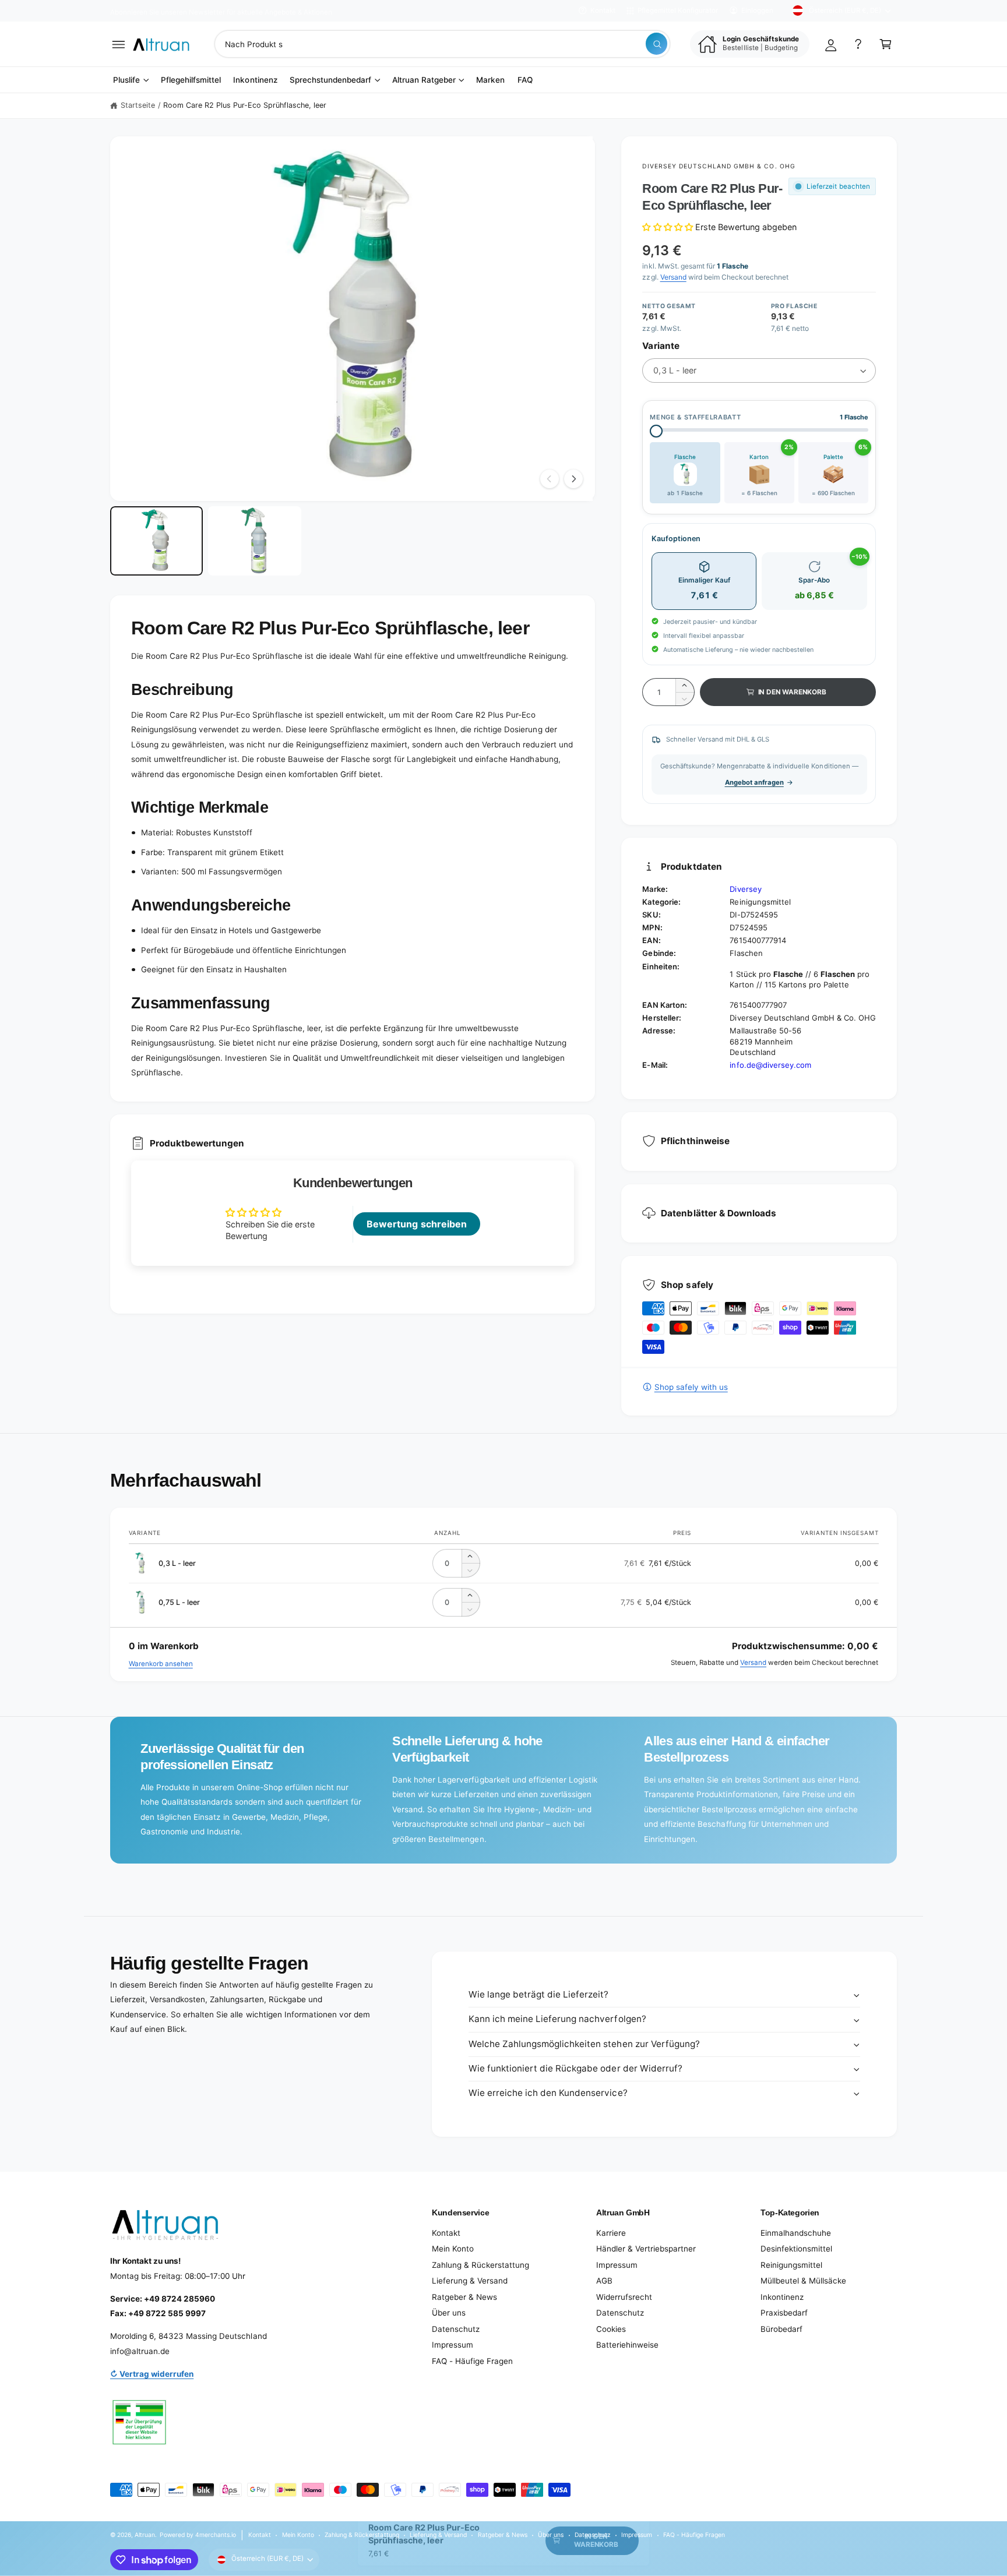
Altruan (145, 2535)
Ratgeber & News (464, 2297)
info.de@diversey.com (770, 1065)
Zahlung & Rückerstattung (480, 2265)
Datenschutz (456, 2329)
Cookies (611, 2329)
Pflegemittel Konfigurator (678, 10)
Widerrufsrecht (624, 2297)
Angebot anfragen (754, 782)
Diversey (745, 889)
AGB (604, 2281)
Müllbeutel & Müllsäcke (803, 2281)
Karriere (611, 2233)
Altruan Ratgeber (424, 80)
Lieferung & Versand (470, 2281)
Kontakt (603, 10)
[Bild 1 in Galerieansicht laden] (156, 541)
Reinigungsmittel (791, 2265)
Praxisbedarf (784, 2313)
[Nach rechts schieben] (573, 479)
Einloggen (757, 10)
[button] (119, 44)
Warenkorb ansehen (161, 1664)
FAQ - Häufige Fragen (472, 2361)
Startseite (138, 105)
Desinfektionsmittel (796, 2249)
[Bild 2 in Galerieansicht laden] (254, 541)
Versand (673, 277)
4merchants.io (216, 2535)
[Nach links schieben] (550, 479)
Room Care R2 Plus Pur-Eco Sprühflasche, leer (245, 105)
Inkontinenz (782, 2297)
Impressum (453, 2345)
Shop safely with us (691, 1387)
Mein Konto (453, 2249)
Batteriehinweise (627, 2345)
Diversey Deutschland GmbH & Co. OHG (719, 166)
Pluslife (126, 80)
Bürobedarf (781, 2329)
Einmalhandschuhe (796, 2233)
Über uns (449, 2313)
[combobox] (442, 44)
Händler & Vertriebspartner (646, 2249)
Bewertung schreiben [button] (416, 1224)
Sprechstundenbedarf (330, 80)
